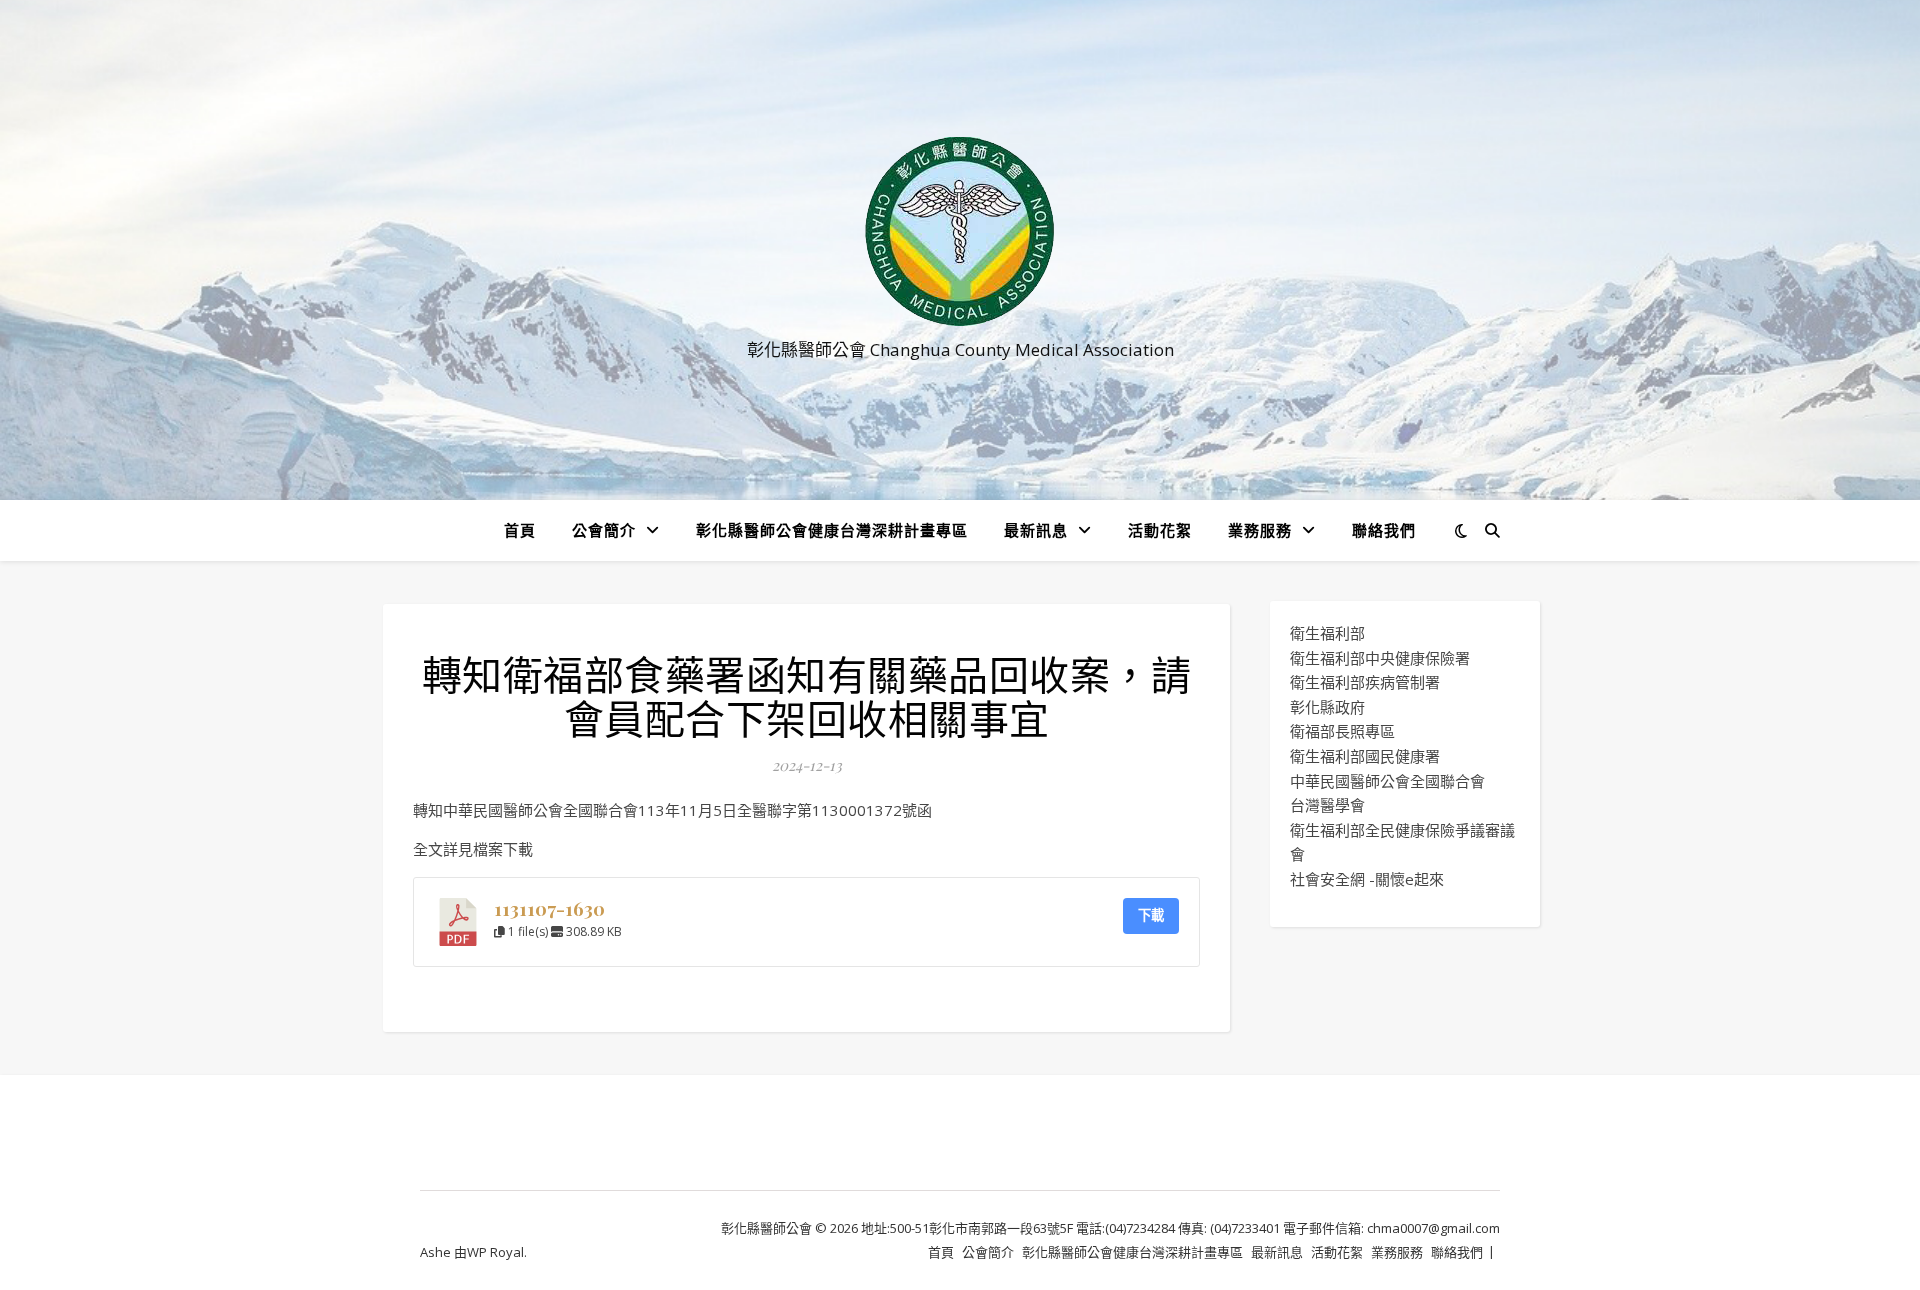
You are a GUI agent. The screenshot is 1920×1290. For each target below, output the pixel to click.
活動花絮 (1160, 530)
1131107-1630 (549, 908)
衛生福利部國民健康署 (1365, 756)
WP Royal (495, 1252)
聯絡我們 (1384, 530)
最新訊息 (1036, 530)
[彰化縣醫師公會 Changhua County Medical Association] (960, 231)
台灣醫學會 (1327, 805)
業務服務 (1260, 530)
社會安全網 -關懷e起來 (1367, 879)
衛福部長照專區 (1342, 731)
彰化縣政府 (1327, 707)
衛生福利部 (1327, 633)
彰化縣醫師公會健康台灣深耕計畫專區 (832, 530)
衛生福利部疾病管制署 (1365, 682)
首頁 (520, 530)
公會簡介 (604, 530)
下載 (1151, 915)
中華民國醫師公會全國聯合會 (1387, 781)
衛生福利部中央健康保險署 (1380, 658)
